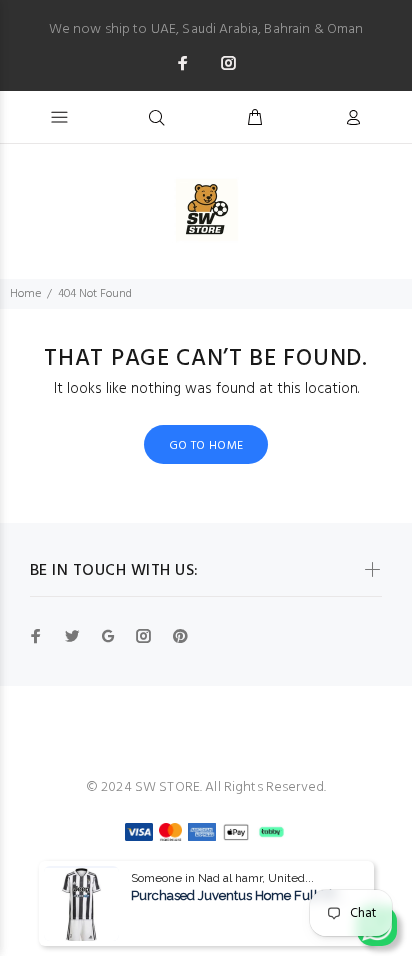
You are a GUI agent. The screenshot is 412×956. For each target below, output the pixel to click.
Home (25, 294)
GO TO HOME (206, 446)
